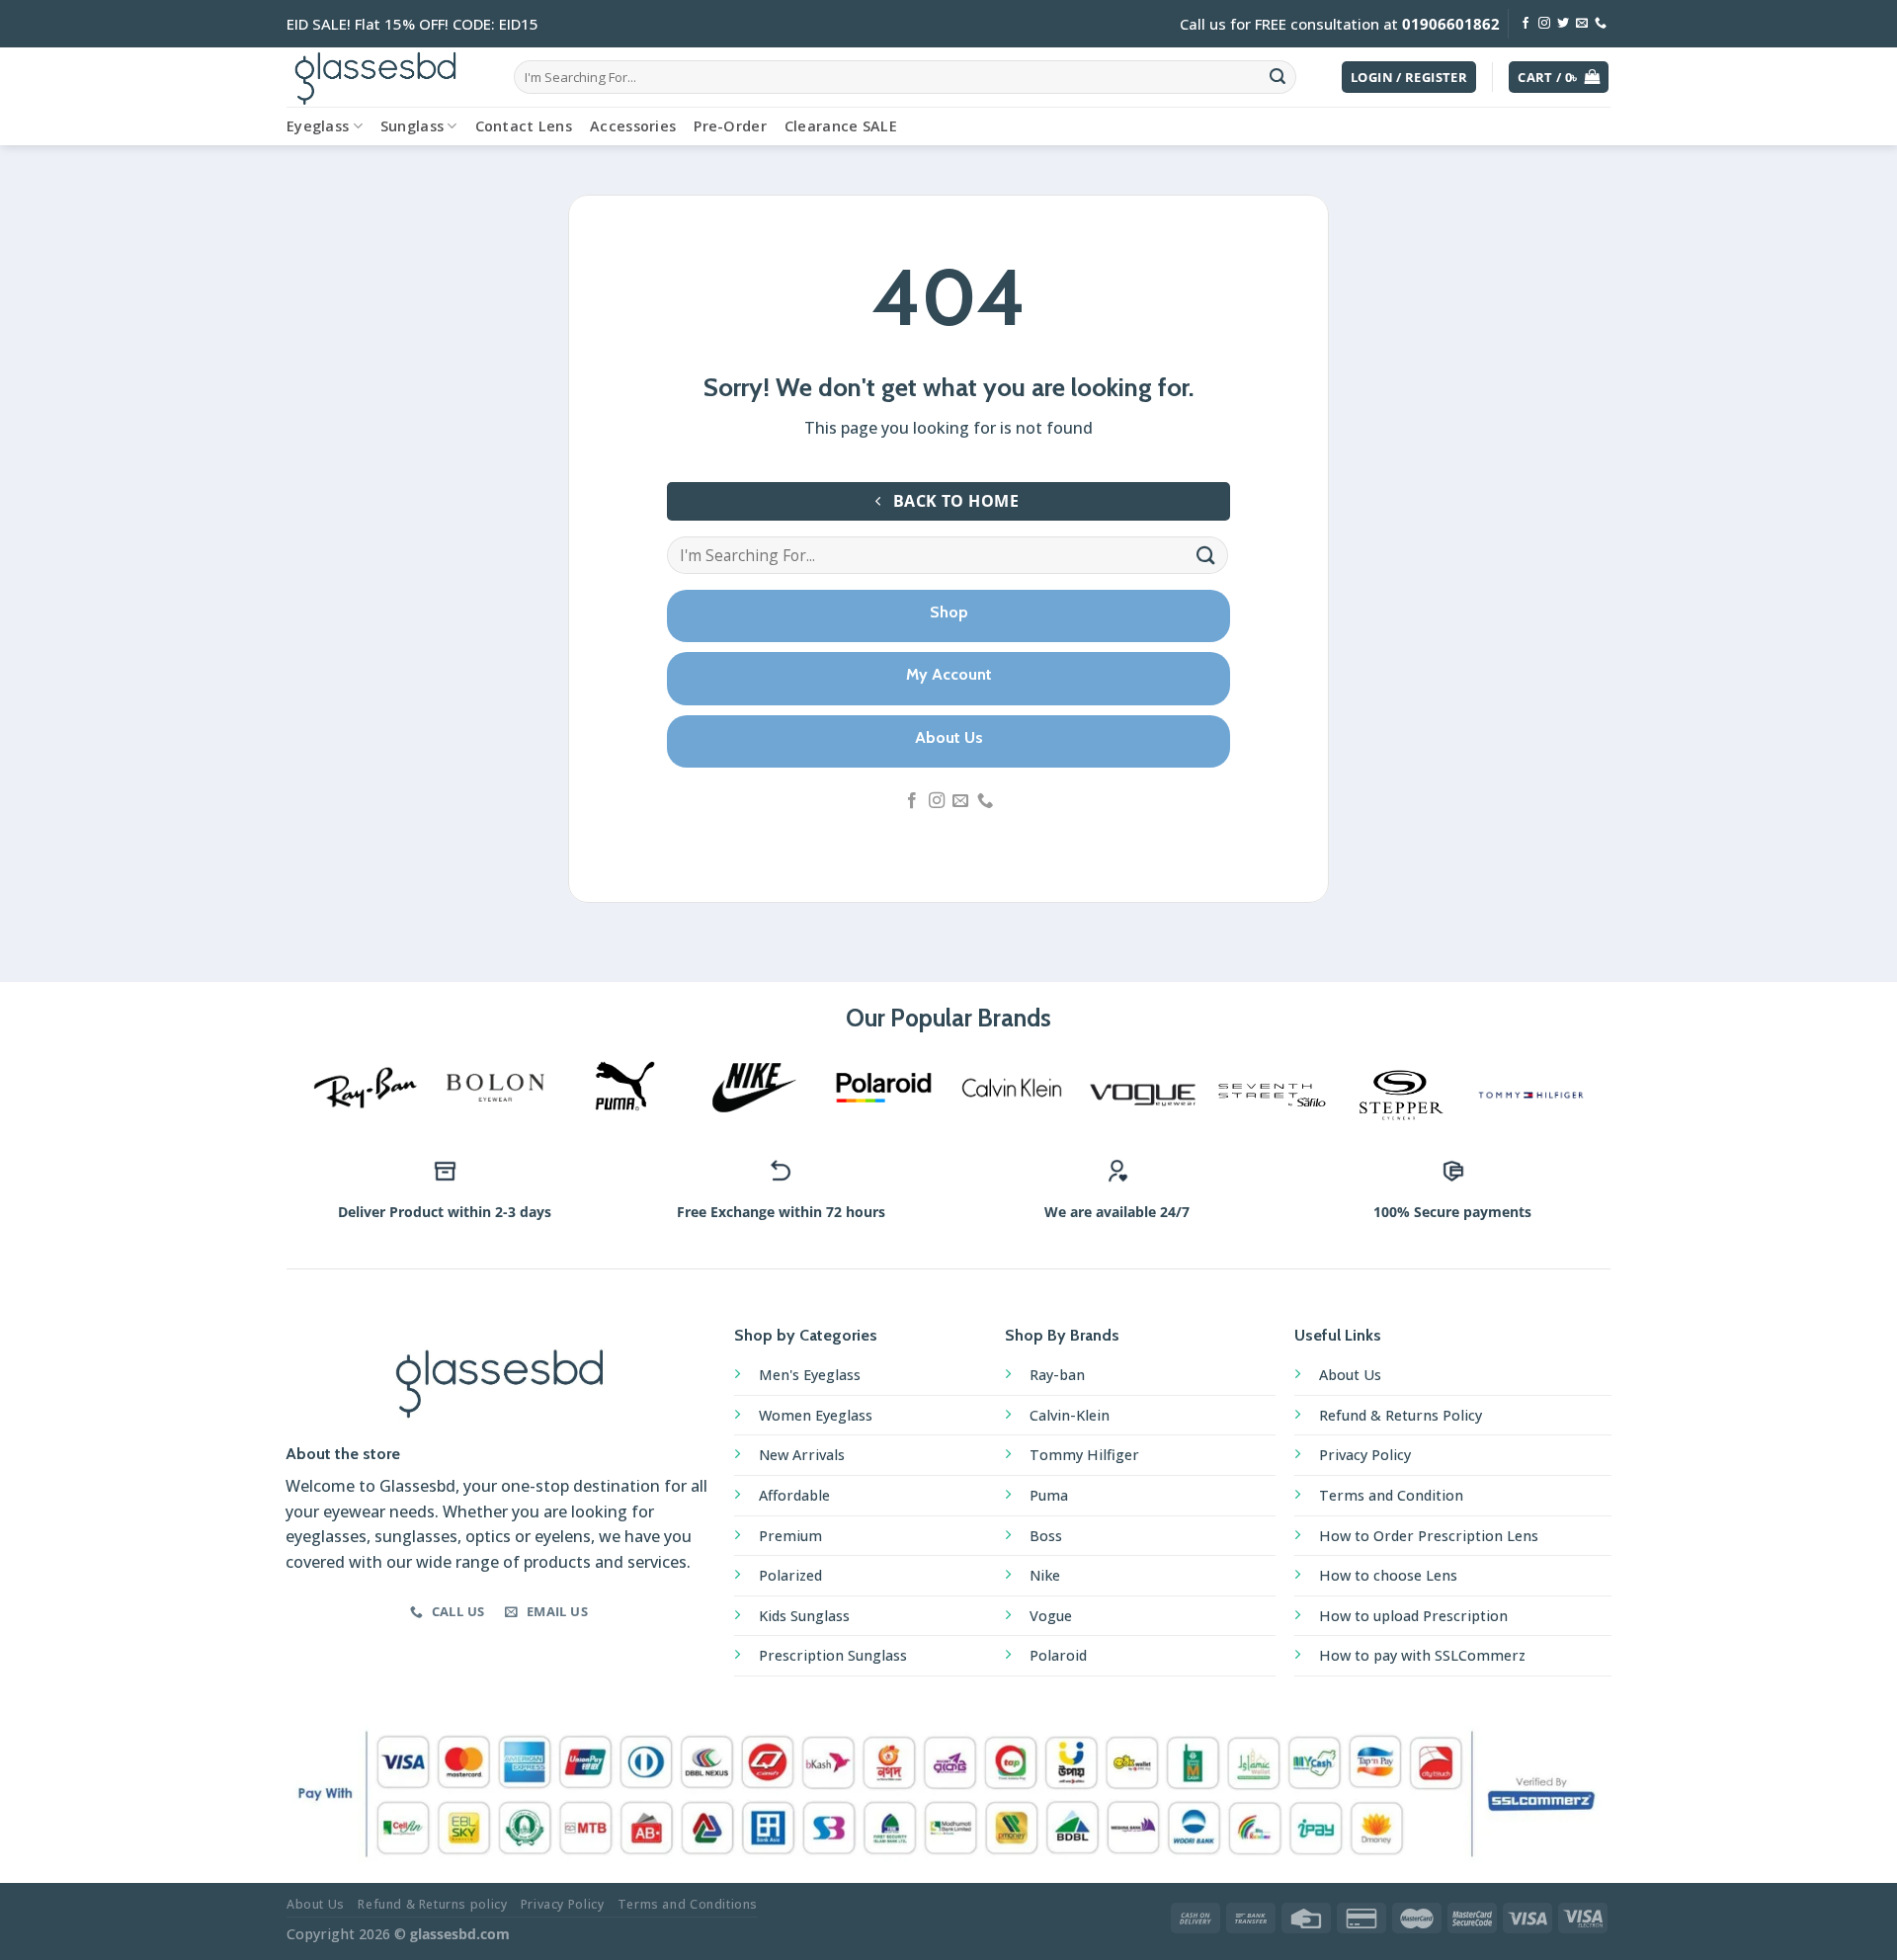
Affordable (794, 1495)
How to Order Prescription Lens (1429, 1536)
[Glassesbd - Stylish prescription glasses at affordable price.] (385, 77)
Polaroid (1058, 1655)
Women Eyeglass (816, 1415)
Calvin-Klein (1070, 1415)
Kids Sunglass (804, 1616)
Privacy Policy (1365, 1455)
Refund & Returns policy (432, 1904)
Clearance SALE (841, 126)
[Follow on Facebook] (1526, 24)
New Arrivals (802, 1455)
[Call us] (1601, 24)
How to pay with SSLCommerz (1422, 1655)
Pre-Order (730, 126)
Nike (1045, 1575)
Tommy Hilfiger (1084, 1455)
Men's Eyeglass (810, 1375)
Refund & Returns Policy (1401, 1415)
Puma (1049, 1495)
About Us (1350, 1375)
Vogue (1051, 1616)
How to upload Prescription (1413, 1616)
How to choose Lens (1388, 1575)
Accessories (633, 126)
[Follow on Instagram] (1544, 24)
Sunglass (412, 126)
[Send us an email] (1582, 24)
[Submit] (1278, 77)
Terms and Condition (1391, 1495)
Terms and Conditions (688, 1904)
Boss (1046, 1536)
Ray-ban (1057, 1375)
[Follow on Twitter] (1563, 24)
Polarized (790, 1575)
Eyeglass (318, 126)
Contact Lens (524, 126)
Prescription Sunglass (833, 1655)
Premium (790, 1536)
